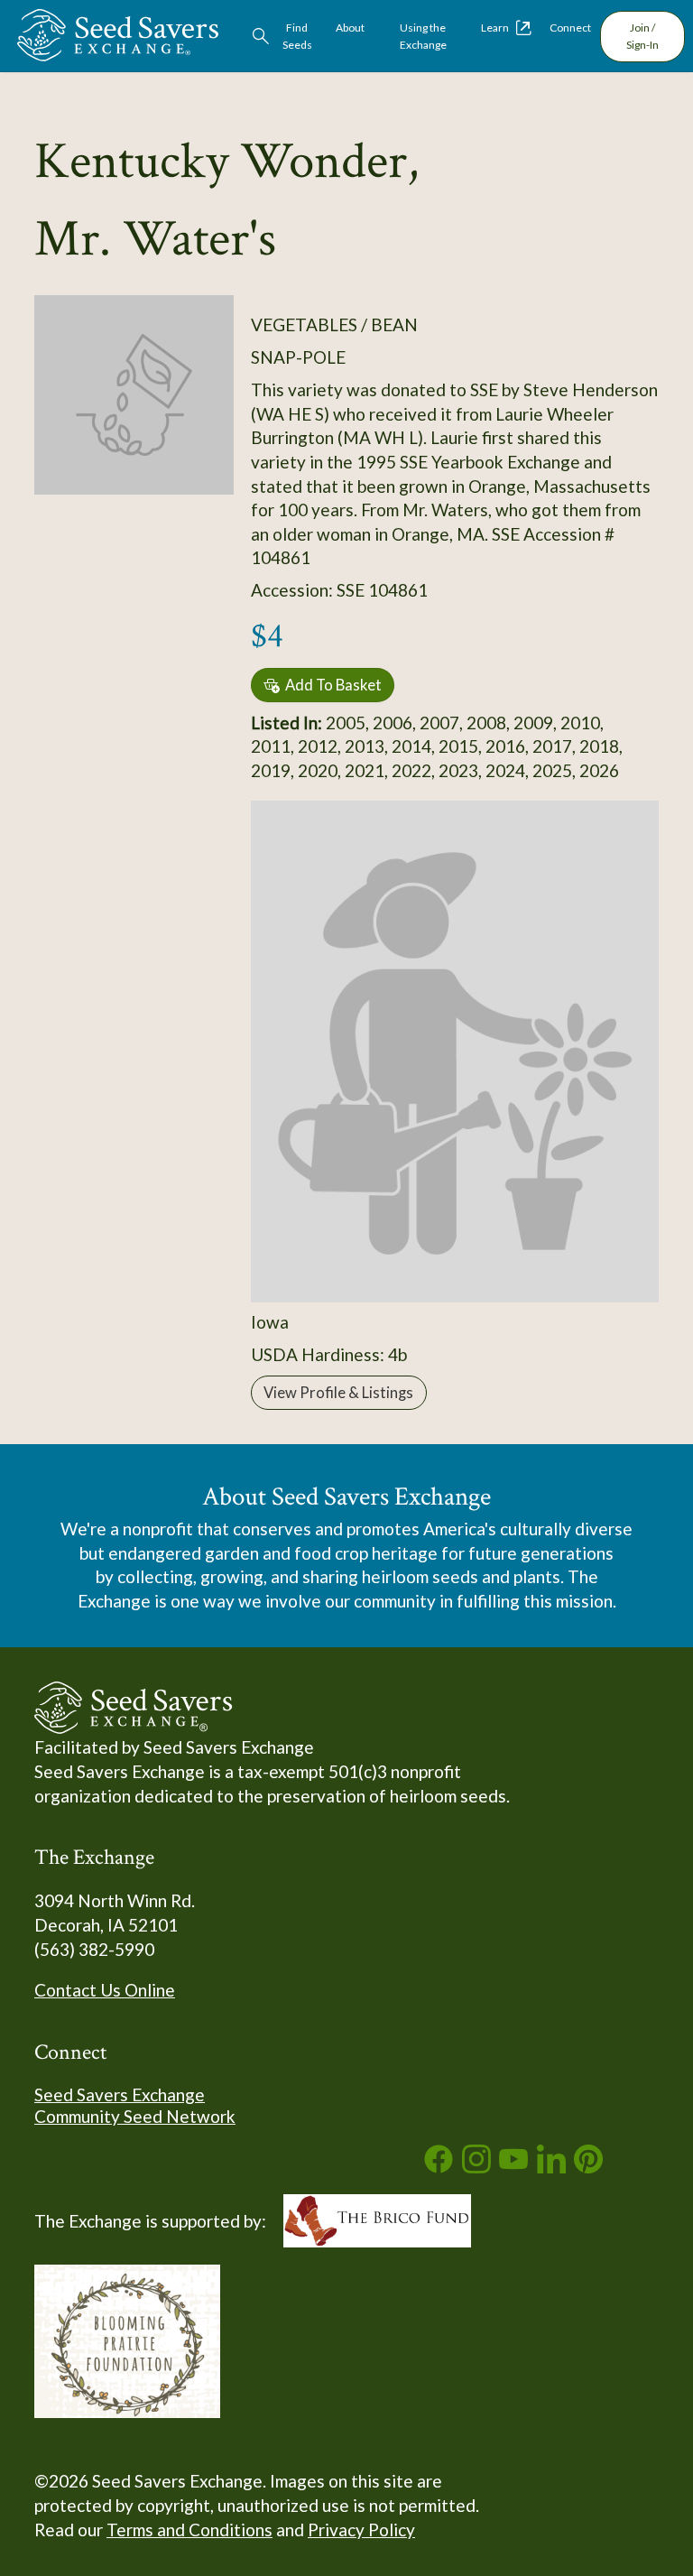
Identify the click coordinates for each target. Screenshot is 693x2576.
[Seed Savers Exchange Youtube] (513, 2167)
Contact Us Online (105, 1990)
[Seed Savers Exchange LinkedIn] (551, 2167)
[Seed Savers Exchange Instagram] (476, 2167)
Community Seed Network (135, 2116)
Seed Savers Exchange (120, 2094)
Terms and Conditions (189, 2530)
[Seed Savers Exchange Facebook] (439, 2167)
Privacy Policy (361, 2530)
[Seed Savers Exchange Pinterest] (588, 2167)
